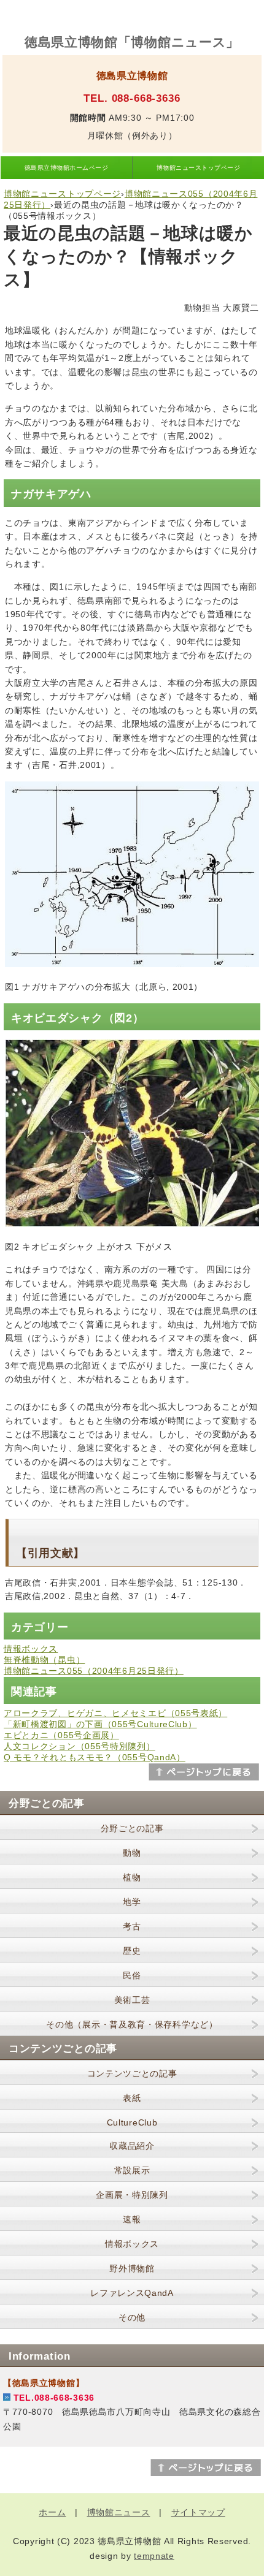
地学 (132, 1902)
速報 (132, 2219)
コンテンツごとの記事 (132, 2073)
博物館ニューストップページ (198, 168)
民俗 (132, 1975)
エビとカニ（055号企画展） (61, 1735)
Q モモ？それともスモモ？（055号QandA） (95, 1757)
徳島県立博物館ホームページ (66, 168)
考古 (132, 1926)
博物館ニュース (119, 2512)
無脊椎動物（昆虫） (44, 1660)
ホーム (52, 2512)
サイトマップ (198, 2512)
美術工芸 (132, 2000)
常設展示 (132, 2170)
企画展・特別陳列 (132, 2195)
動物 (132, 1853)
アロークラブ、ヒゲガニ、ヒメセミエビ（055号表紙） (115, 1713)
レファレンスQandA (132, 2293)
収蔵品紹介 (132, 2146)
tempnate (154, 2556)
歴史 (132, 1951)
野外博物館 (132, 2268)
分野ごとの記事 (132, 1828)
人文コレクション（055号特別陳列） (80, 1746)
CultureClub (132, 2122)
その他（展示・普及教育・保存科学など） (132, 2024)
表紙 (132, 2098)
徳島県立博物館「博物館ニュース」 (132, 42)
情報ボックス (31, 1649)
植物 (132, 1877)
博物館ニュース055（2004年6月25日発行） (94, 1671)
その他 (132, 2317)
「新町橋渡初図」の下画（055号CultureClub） (100, 1724)
